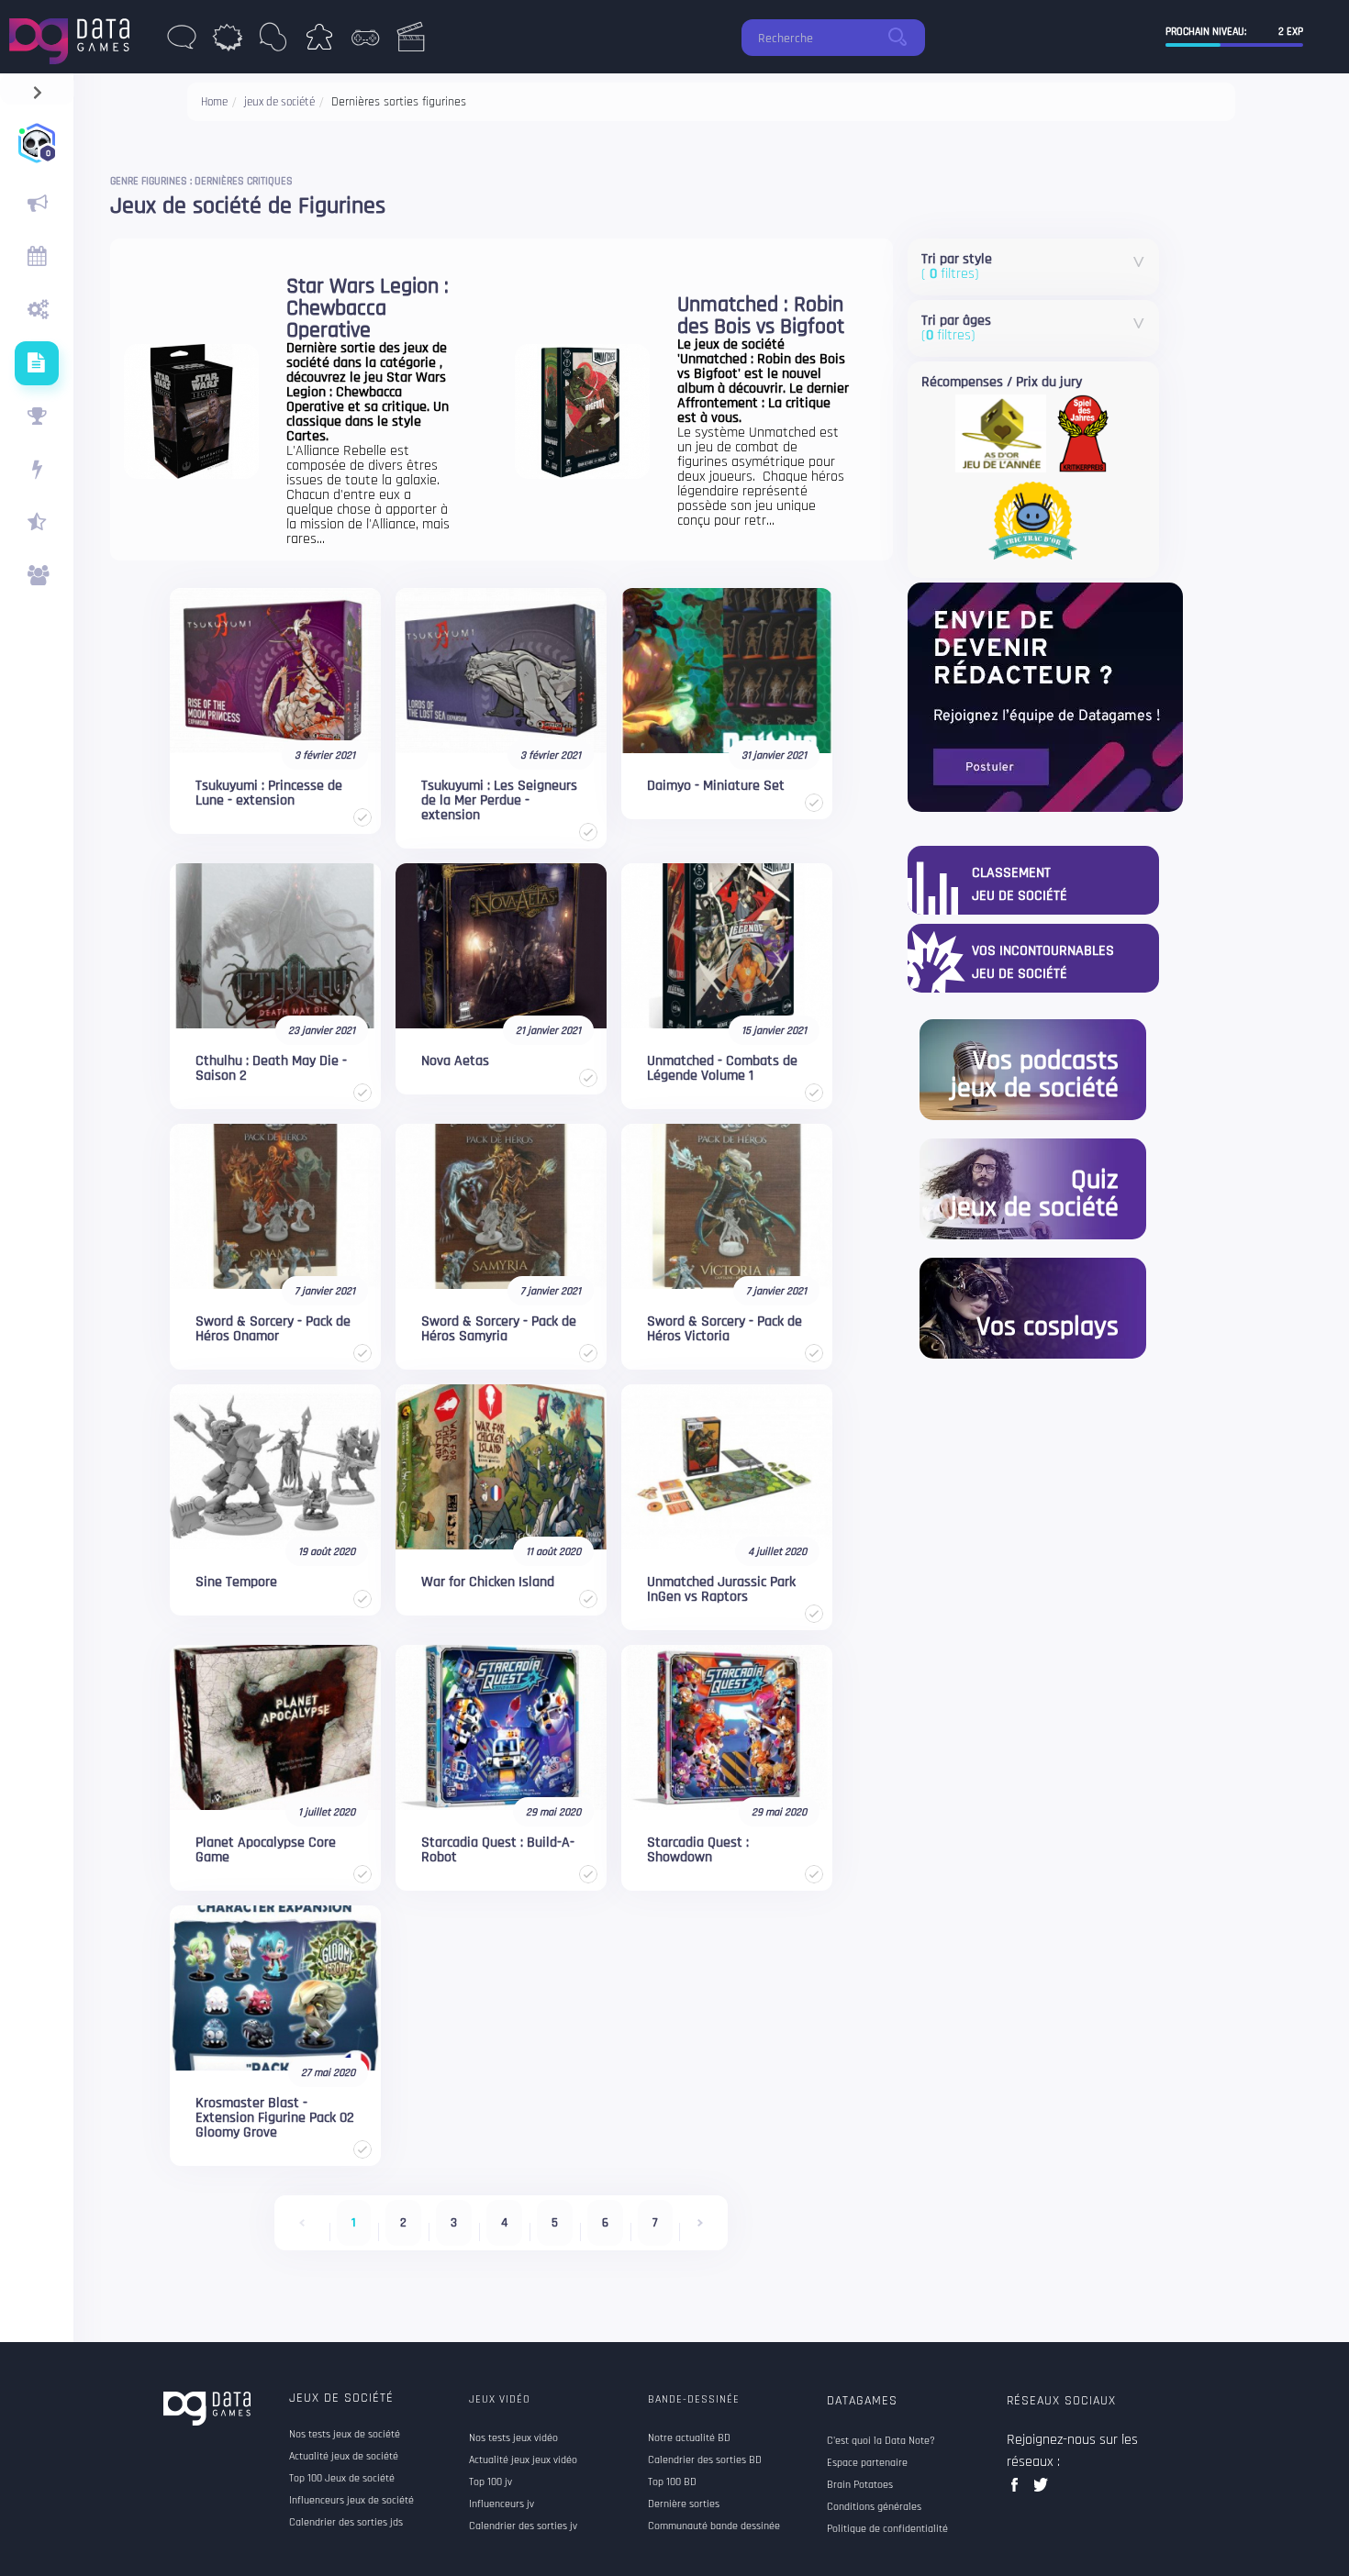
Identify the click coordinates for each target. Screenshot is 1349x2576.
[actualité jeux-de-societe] (37, 204)
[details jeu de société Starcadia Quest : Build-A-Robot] (501, 1727)
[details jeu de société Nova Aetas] (501, 946)
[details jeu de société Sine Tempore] (275, 1467)
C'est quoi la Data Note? (881, 2441)
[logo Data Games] (74, 36)
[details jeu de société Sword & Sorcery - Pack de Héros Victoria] (727, 1206)
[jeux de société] (319, 42)
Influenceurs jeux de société (351, 2501)
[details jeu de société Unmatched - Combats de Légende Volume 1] (727, 946)
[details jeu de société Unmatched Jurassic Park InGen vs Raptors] (727, 1467)
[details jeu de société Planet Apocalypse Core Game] (275, 1727)
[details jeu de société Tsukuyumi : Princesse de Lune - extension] (275, 671)
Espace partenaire (867, 2463)
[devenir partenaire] (1045, 697)
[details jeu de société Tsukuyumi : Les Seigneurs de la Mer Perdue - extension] (501, 671)
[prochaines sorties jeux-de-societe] (37, 257)
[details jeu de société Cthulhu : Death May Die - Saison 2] (275, 946)
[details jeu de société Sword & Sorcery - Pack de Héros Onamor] (275, 1206)
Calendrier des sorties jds (346, 2523)
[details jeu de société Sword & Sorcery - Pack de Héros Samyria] (501, 1206)
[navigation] (37, 89)
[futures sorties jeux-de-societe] (37, 363)
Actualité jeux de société (344, 2457)
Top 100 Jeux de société (342, 2479)
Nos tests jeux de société (345, 2435)
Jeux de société (341, 2398)
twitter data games (1041, 2490)
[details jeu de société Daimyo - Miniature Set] (727, 671)
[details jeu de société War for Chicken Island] (501, 1467)
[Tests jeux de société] (37, 310)
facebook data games (1018, 2490)
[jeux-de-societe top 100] (37, 416)
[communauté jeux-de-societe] (37, 576)
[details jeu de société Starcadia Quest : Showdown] (727, 1727)
